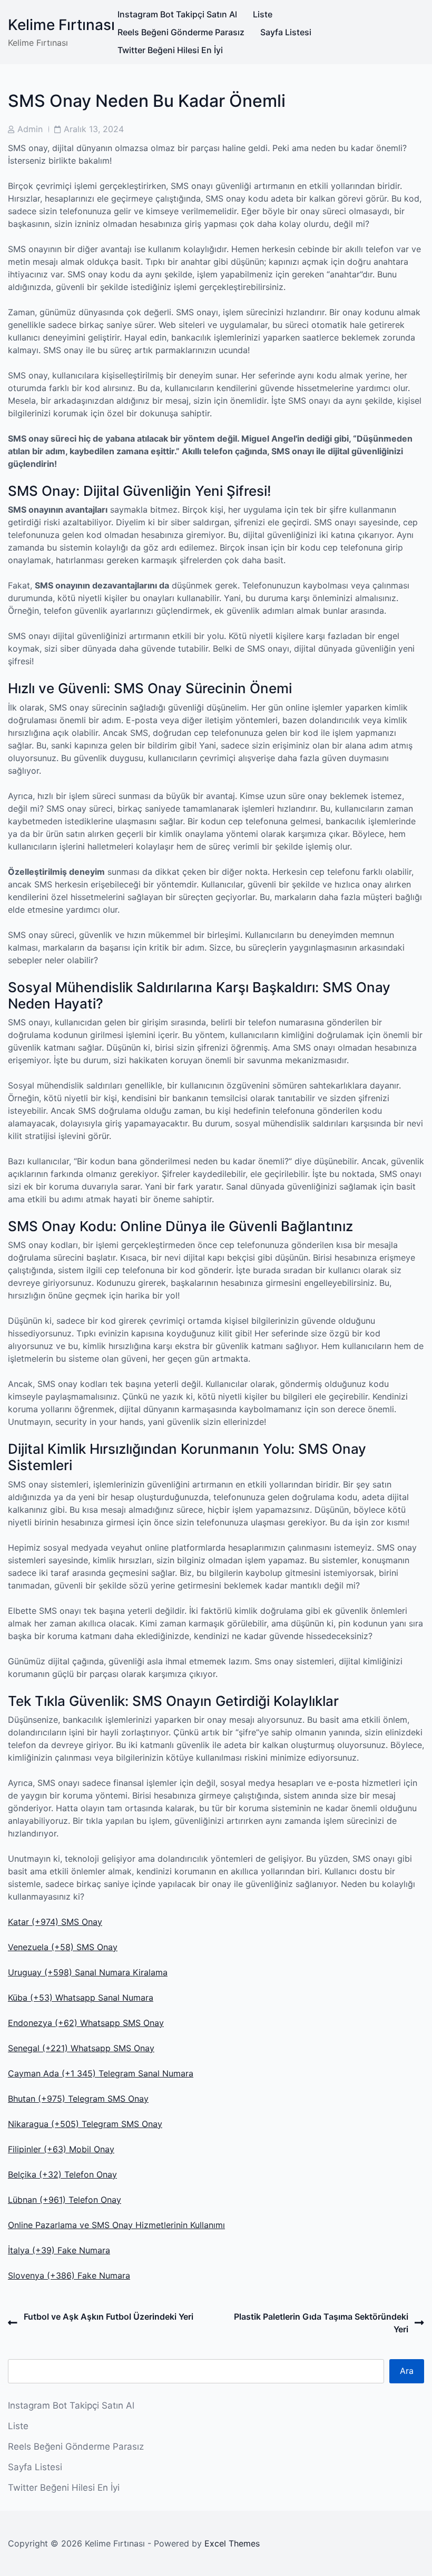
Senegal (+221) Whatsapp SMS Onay (81, 2048)
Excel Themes (232, 2543)
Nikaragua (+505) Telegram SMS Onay (85, 2124)
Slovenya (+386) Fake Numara (69, 2275)
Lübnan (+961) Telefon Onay (65, 2200)
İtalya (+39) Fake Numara (59, 2250)
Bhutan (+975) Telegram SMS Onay (78, 2099)
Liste (263, 14)
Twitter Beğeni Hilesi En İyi (170, 50)
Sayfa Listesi (286, 32)
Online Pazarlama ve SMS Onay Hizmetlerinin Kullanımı (116, 2225)
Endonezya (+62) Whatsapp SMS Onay (86, 2023)
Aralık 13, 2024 (94, 129)
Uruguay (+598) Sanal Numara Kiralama (88, 1972)
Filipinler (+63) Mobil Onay (61, 2149)
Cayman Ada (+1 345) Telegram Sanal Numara (101, 2073)
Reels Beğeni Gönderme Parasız (181, 32)
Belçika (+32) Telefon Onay (62, 2174)
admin (30, 129)
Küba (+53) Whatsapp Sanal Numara (81, 1998)
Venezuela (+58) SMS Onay (63, 1947)
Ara (407, 2371)
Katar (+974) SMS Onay (55, 1922)
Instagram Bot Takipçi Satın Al (177, 14)
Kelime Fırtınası (61, 25)
